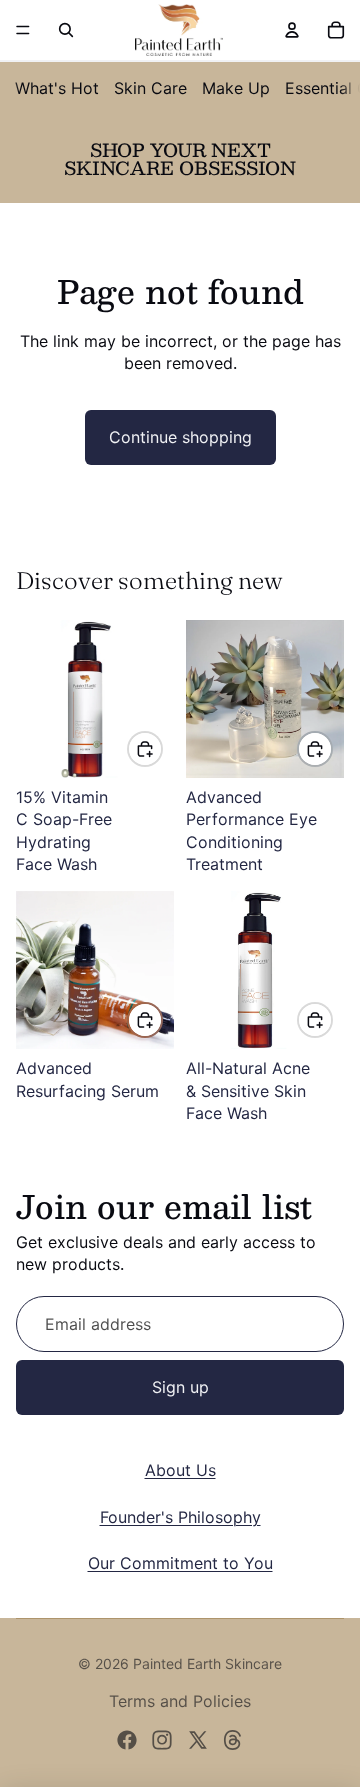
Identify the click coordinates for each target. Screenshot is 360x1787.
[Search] (66, 30)
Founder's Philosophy (180, 1517)
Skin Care (150, 88)
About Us (180, 1470)
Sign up (180, 1387)
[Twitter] (198, 1740)
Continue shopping (180, 437)
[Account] (292, 30)
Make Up (236, 88)
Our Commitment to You (180, 1563)
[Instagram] (162, 1740)
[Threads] (233, 1740)
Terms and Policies (180, 1701)
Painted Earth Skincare (207, 1663)
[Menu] (23, 30)
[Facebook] (127, 1740)
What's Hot (57, 88)
